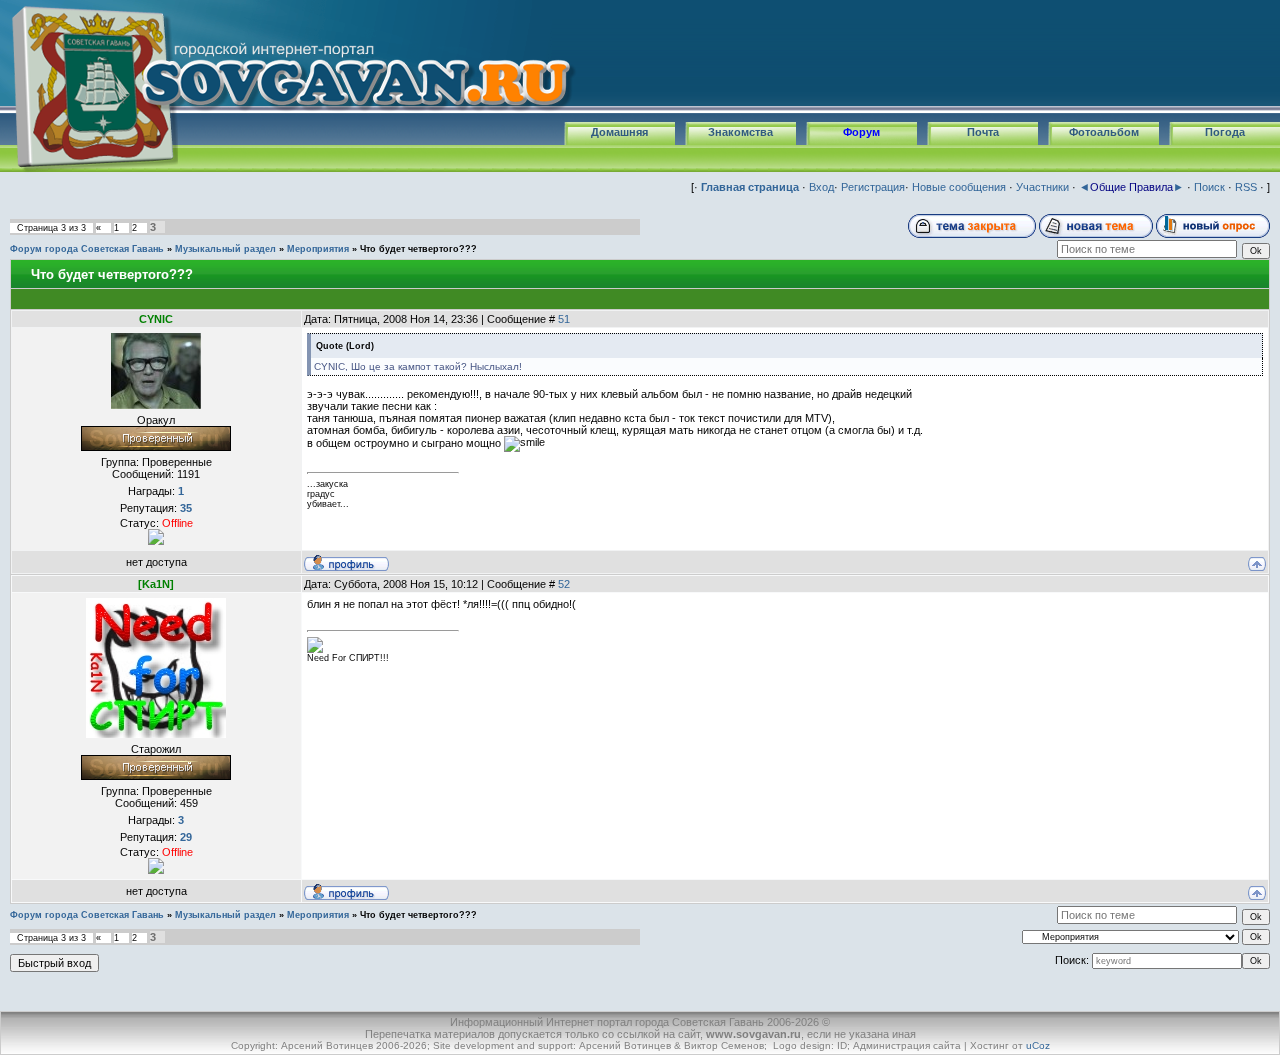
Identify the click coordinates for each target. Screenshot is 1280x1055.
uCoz (1038, 1045)
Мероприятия (318, 249)
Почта (983, 132)
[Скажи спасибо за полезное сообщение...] (156, 536)
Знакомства (740, 132)
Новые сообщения (959, 187)
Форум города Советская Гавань (87, 249)
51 (564, 319)
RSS (1246, 187)
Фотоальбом (1104, 132)
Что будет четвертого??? (418, 249)
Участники (1042, 187)
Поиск (1209, 187)
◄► (1131, 187)
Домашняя (619, 132)
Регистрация (873, 187)
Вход (821, 187)
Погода (1225, 132)
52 (564, 584)
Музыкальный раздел (225, 249)
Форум (861, 132)
